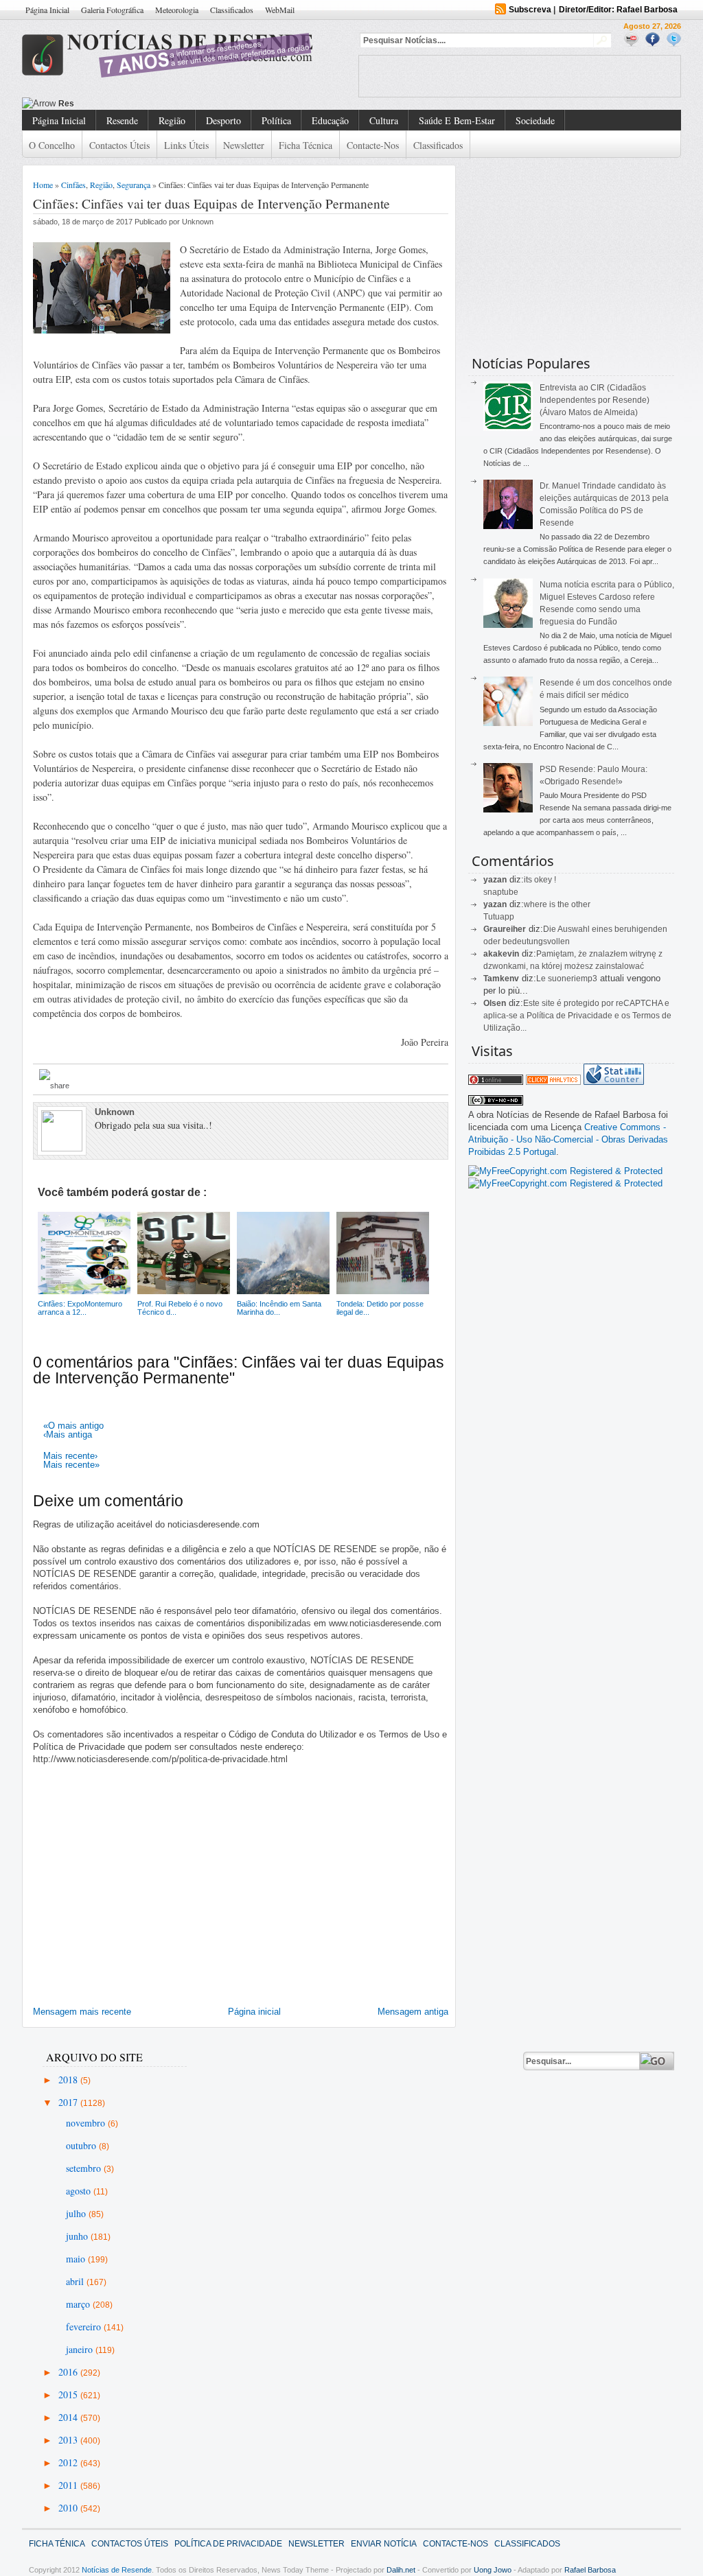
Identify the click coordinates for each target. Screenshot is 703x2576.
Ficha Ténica (57, 2544)
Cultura (384, 120)
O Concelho (52, 145)
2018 (69, 2080)
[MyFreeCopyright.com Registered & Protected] (565, 1171)
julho (77, 2213)
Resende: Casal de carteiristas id (125, 104)
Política (276, 120)
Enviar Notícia (384, 2544)
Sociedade (535, 120)
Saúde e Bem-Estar (457, 120)
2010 (69, 2508)
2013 (69, 2440)
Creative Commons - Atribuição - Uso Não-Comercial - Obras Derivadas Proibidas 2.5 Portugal (568, 1139)
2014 (69, 2417)
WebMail (280, 10)
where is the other (557, 904)
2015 (69, 2394)
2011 (69, 2485)
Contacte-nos (373, 145)
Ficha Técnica (306, 145)
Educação (330, 120)
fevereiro (85, 2327)
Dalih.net (401, 2570)
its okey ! (540, 880)
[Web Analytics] (553, 1082)
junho (78, 2236)
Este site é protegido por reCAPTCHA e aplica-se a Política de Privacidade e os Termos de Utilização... (577, 1016)
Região (172, 120)
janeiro (81, 2349)
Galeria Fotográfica (112, 10)
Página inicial (254, 2012)
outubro (82, 2145)
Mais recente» (71, 1465)
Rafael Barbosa (590, 2570)
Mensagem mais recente (82, 2012)
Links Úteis (186, 145)
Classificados (232, 10)
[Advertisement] (520, 76)
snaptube (501, 892)
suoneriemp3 (573, 979)
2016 (69, 2372)
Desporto (223, 120)
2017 (69, 2102)
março (79, 2304)
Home (43, 185)
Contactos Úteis (119, 145)
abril (76, 2281)
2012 (69, 2462)
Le (542, 979)
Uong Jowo (493, 2570)
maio (77, 2259)
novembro (87, 2123)
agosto (80, 2191)
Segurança (134, 185)
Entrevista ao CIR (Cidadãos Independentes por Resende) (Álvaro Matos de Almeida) (595, 400)
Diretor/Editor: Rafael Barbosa (618, 10)
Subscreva (530, 10)
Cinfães (73, 185)
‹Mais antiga (68, 1435)
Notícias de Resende (117, 2570)
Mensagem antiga (413, 2012)
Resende (122, 120)
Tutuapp (499, 917)
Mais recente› (70, 1456)
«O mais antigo (73, 1426)
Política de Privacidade (228, 2544)
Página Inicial (47, 10)
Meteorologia (177, 10)
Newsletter (244, 145)
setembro (85, 2168)
